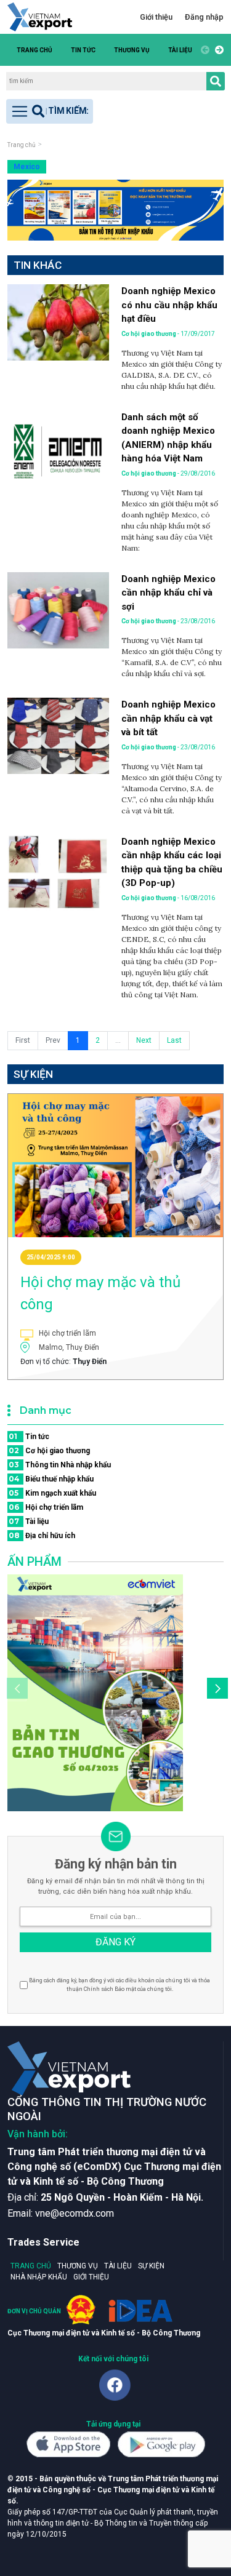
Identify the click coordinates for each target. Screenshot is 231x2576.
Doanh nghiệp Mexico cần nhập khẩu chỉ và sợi (168, 593)
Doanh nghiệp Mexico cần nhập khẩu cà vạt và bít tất (168, 718)
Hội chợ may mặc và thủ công (100, 1293)
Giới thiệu (156, 17)
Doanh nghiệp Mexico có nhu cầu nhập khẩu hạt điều (169, 305)
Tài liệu (180, 50)
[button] (217, 50)
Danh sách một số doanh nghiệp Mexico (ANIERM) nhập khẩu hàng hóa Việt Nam (168, 438)
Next (144, 1040)
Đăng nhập (204, 17)
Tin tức (83, 50)
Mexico (27, 167)
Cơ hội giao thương (49, 1450)
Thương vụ (132, 50)
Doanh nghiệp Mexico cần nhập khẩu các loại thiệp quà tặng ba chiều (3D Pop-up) (172, 863)
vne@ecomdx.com (75, 2213)
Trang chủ (34, 50)
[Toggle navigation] (50, 111)
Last (174, 1040)
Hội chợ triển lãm (46, 1507)
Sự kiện (151, 2266)
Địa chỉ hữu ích (42, 1535)
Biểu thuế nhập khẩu (51, 1479)
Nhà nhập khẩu (39, 2277)
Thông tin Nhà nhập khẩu (60, 1465)
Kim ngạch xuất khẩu (52, 1493)
